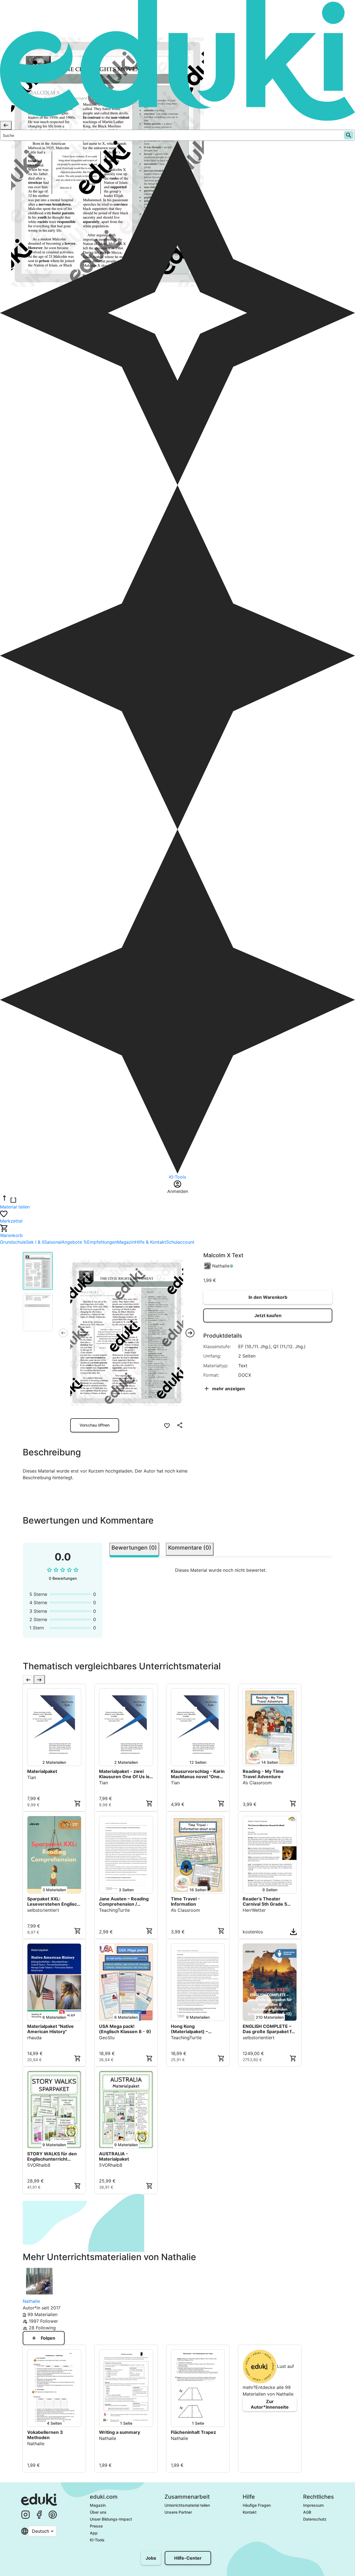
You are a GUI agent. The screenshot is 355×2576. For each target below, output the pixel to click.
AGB (307, 2512)
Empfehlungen (102, 1242)
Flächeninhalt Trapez (193, 2432)
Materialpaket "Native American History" (50, 2029)
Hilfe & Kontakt (150, 1242)
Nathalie (221, 1266)
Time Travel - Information (185, 1902)
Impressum (313, 2505)
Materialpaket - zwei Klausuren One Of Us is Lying (124, 1774)
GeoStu (107, 2038)
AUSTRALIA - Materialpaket (114, 2156)
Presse (96, 2526)
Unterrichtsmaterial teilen (187, 2505)
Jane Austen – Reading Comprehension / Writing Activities (124, 1902)
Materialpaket (42, 1771)
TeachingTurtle (114, 1910)
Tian (32, 1777)
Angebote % (74, 1242)
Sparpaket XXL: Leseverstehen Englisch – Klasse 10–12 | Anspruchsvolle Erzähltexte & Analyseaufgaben (53, 1902)
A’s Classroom (257, 1783)
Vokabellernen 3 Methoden (45, 2435)
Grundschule (13, 1242)
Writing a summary (120, 2432)
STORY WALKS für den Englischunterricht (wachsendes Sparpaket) (52, 2156)
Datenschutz (315, 2519)
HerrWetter (254, 1910)
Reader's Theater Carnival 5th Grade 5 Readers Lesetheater (266, 1902)
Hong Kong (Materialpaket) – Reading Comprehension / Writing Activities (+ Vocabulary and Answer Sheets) (198, 2029)
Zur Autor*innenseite (270, 2404)
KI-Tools (97, 2540)
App (94, 2533)
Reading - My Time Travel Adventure (263, 1774)
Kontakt (250, 2512)
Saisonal (53, 1242)
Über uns (98, 2512)
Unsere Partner (178, 2512)
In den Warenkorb (268, 1297)
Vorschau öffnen (95, 1425)
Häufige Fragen (257, 2505)
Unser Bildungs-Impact (111, 2519)
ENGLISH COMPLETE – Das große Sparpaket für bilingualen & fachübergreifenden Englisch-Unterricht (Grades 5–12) (269, 2029)
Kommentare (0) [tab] (190, 1548)
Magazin (126, 1242)
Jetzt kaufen (268, 1315)
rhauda (34, 2038)
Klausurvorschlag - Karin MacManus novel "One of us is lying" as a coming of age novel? (198, 1774)
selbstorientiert (43, 1910)
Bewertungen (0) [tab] (134, 1548)
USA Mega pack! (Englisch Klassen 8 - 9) (125, 2029)
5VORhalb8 (39, 2165)
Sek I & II (35, 1242)
